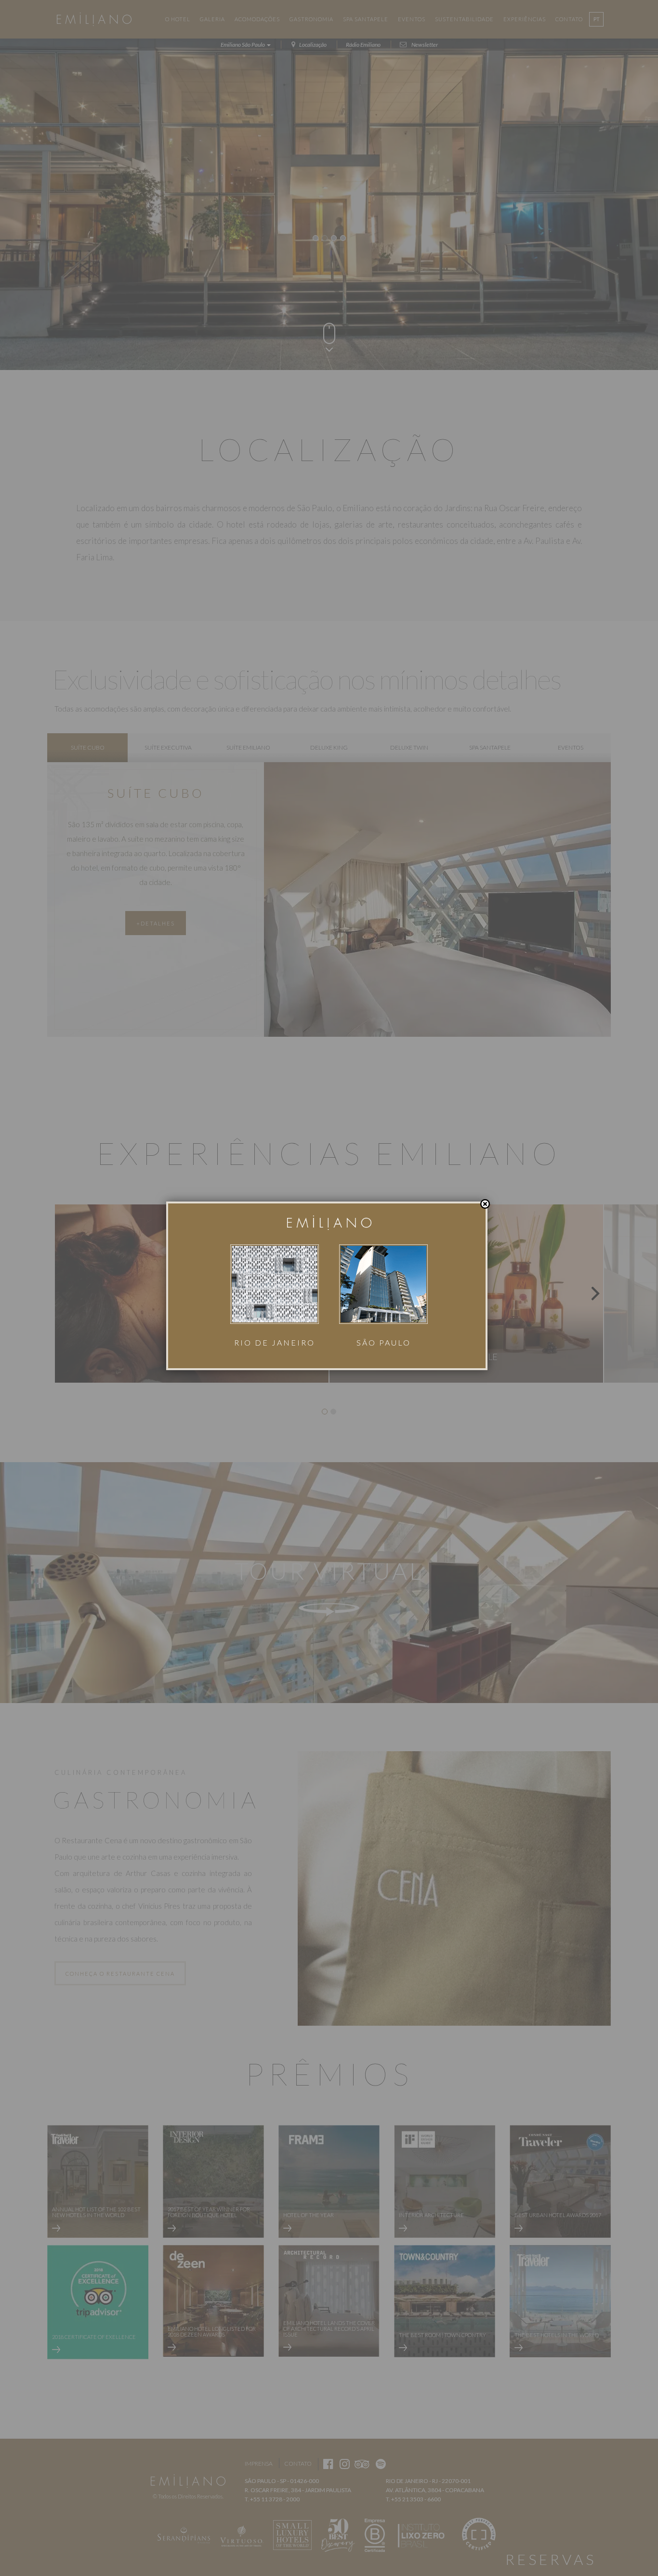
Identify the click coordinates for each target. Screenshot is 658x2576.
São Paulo (384, 1342)
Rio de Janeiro (275, 1342)
